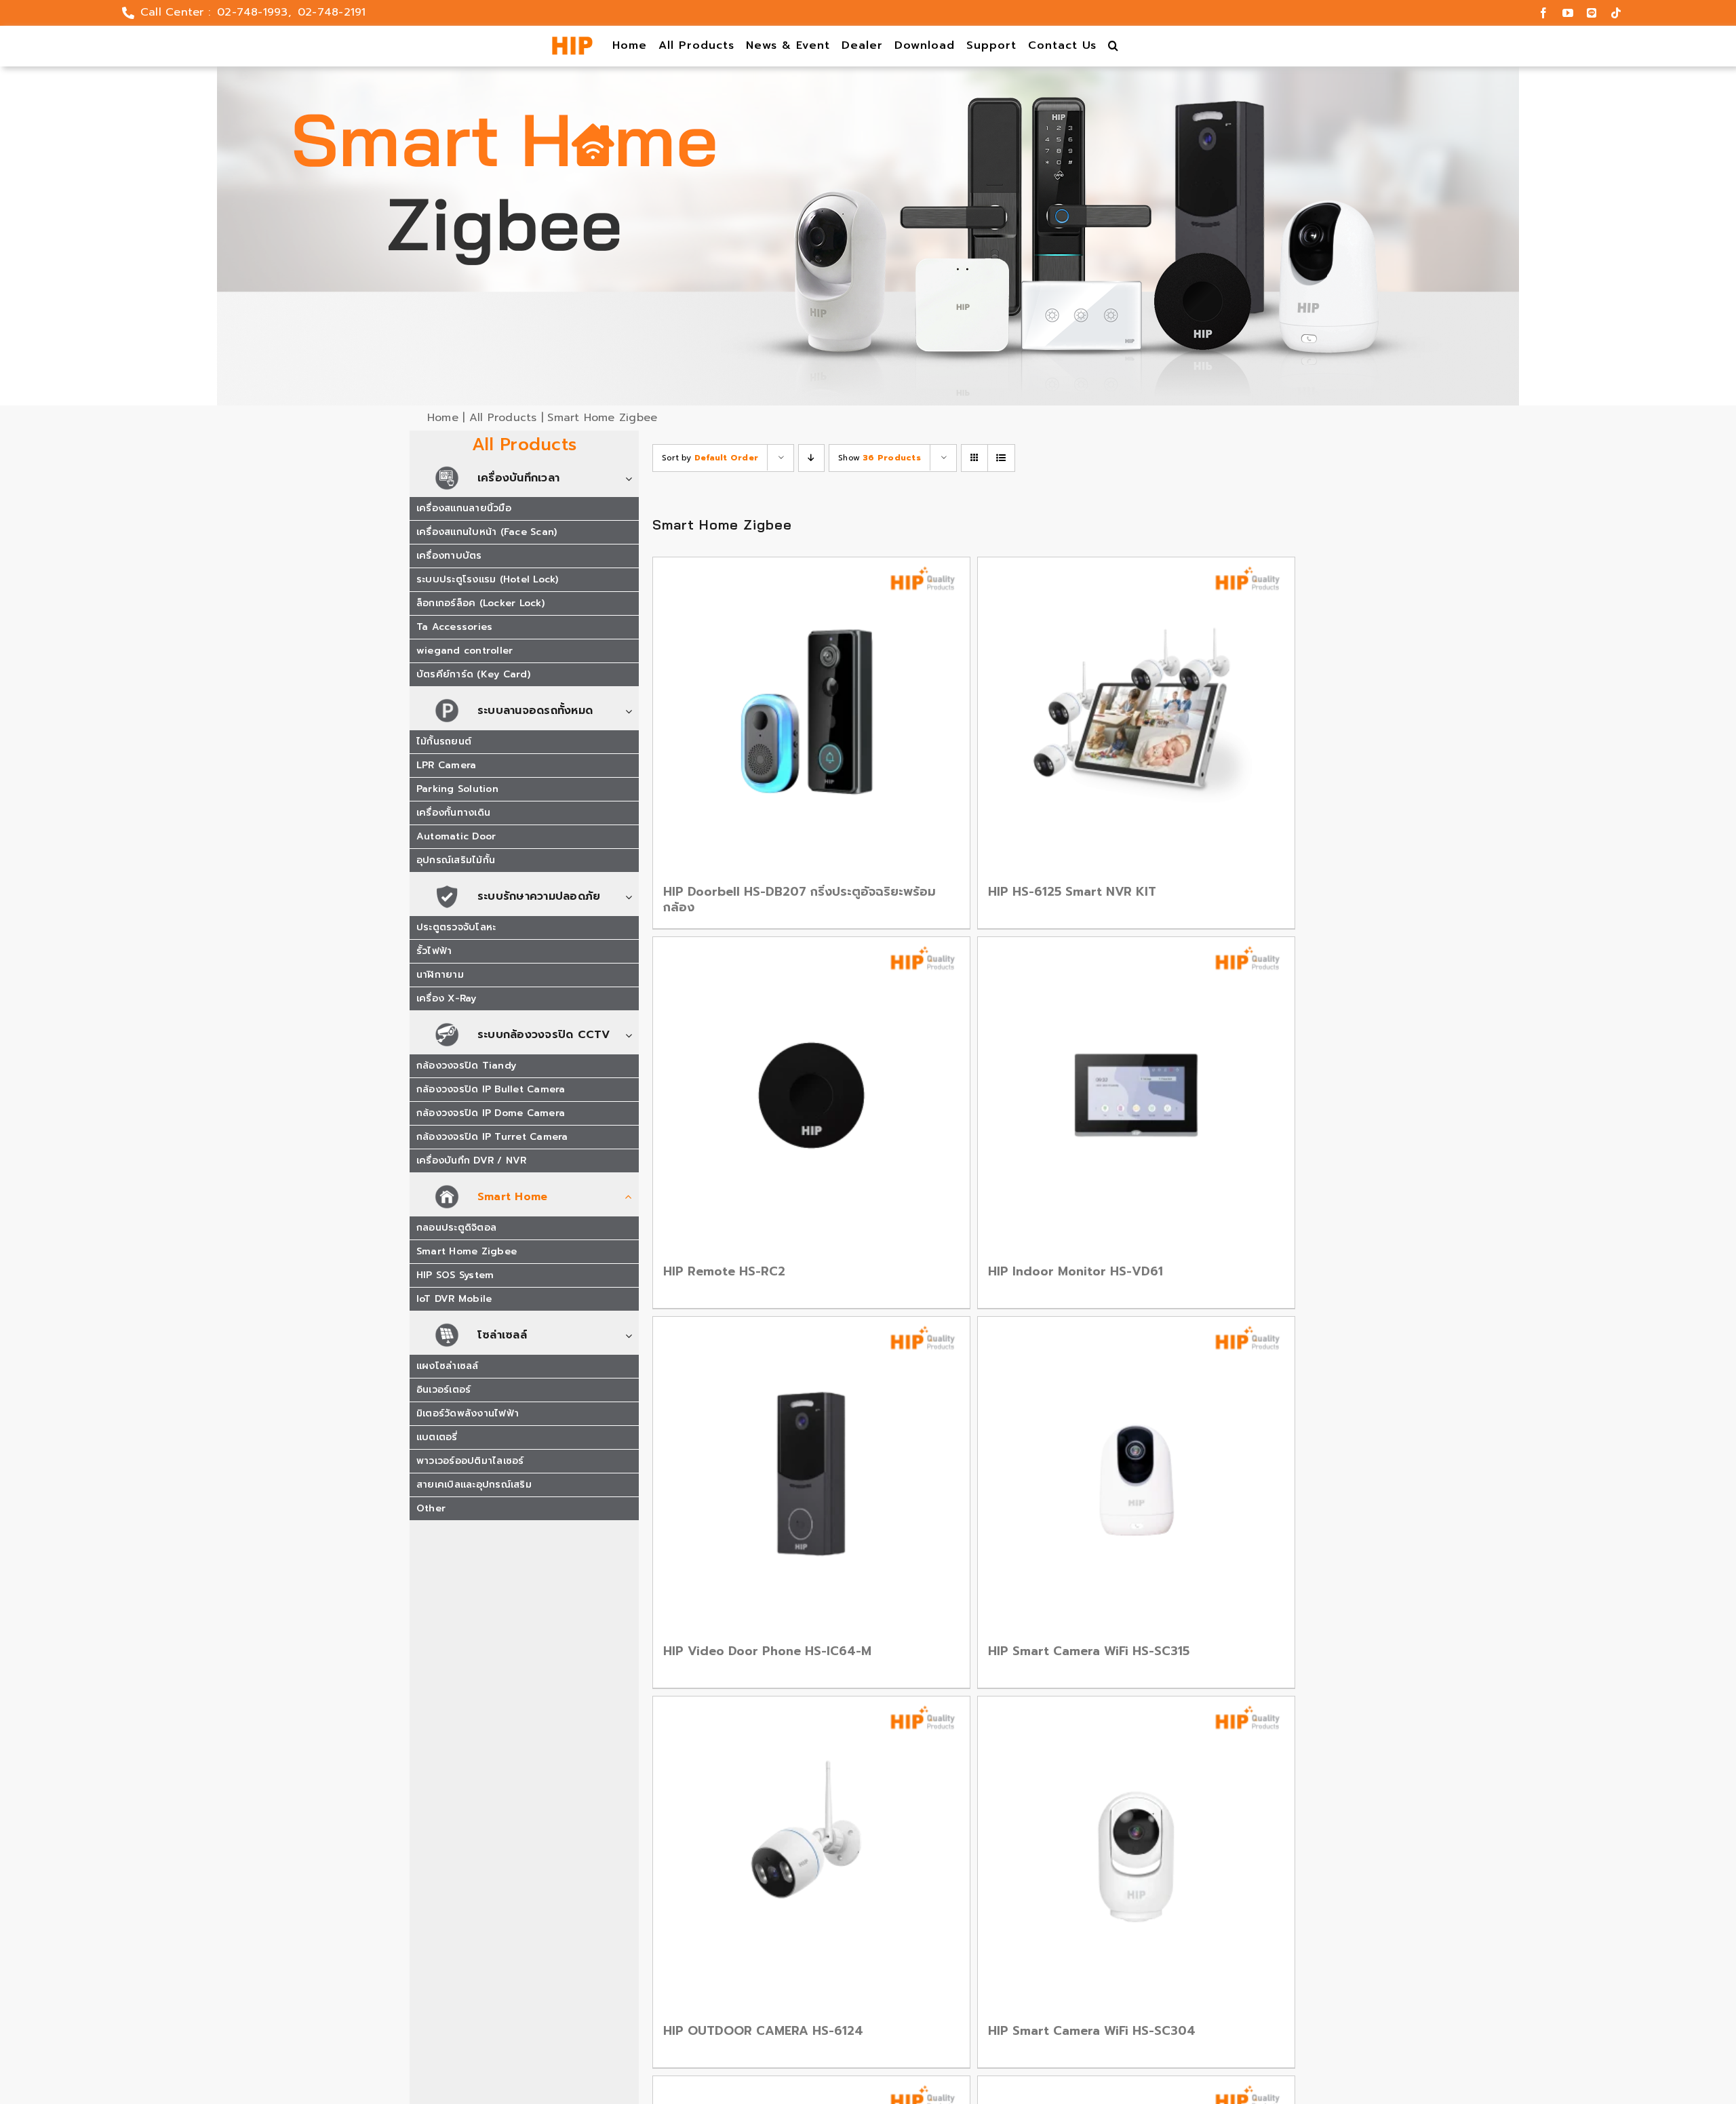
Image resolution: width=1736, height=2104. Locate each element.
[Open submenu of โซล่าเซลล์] (632, 1336)
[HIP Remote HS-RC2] (811, 1095)
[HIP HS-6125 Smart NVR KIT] (1136, 716)
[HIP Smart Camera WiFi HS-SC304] (1136, 1855)
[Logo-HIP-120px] (572, 42)
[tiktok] (1616, 13)
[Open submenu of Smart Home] (632, 1198)
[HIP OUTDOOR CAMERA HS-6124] (811, 1855)
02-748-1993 (253, 12)
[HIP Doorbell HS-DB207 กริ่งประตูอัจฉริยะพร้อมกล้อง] (811, 716)
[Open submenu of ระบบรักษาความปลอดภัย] (632, 897)
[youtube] (1568, 13)
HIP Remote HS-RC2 (724, 1271)
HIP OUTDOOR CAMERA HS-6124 (763, 2031)
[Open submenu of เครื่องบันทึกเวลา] (632, 479)
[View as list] (1001, 458)
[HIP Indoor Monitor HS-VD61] (1136, 1095)
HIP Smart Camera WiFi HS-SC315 (1089, 1651)
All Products (503, 418)
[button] (1114, 46)
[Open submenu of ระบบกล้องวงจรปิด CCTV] (632, 1036)
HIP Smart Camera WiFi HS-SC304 (1092, 2031)
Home (443, 418)
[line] (1592, 13)
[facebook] (1543, 13)
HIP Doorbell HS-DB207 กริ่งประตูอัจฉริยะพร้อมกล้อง (800, 899)
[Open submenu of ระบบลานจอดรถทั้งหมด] (632, 712)
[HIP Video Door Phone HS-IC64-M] (811, 1475)
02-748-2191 (332, 12)
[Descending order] (811, 458)
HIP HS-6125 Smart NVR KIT (1072, 892)
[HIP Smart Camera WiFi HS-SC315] (1136, 1475)
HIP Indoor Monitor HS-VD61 (1076, 1271)
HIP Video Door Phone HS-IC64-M (767, 1651)
